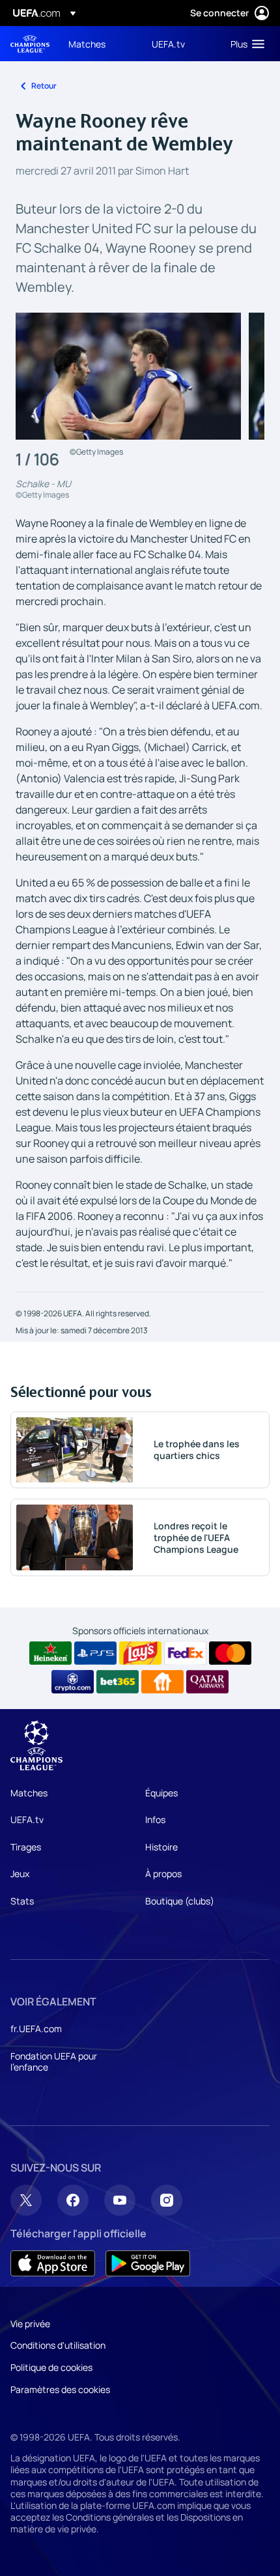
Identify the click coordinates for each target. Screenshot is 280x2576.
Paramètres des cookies (60, 2389)
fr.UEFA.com (36, 2029)
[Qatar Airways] (207, 1682)
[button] (245, 44)
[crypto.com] (73, 1682)
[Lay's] (140, 1653)
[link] (87, 44)
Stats (22, 1901)
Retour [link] (44, 86)
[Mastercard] (230, 1653)
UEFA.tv (27, 1819)
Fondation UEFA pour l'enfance (54, 2062)
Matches (29, 1793)
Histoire (161, 1847)
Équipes (161, 1793)
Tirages (26, 1847)
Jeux (20, 1874)
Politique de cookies (51, 2367)
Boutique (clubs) (180, 1901)
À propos (163, 1874)
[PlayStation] (95, 1653)
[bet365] (118, 1682)
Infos (155, 1819)
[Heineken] (50, 1653)
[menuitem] (99, 44)
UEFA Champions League (30, 44)
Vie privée (30, 2324)
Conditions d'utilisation (58, 2345)
